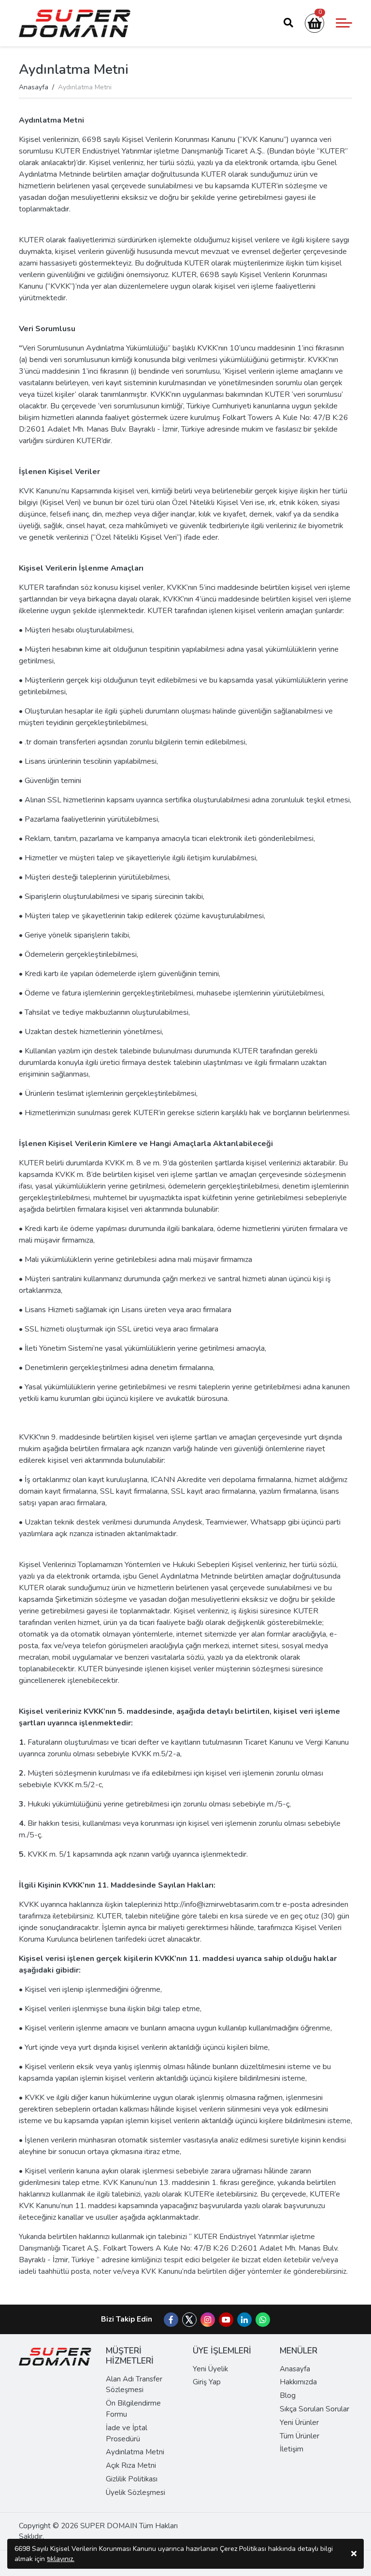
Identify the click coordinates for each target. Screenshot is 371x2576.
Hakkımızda (298, 2382)
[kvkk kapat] (354, 2554)
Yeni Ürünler (299, 2422)
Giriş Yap (207, 2382)
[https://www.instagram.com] (208, 2320)
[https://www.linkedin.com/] (244, 2320)
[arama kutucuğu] (288, 23)
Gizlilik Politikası (132, 2479)
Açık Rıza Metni (131, 2465)
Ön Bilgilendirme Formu (133, 2409)
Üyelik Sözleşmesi (136, 2492)
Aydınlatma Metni (135, 2452)
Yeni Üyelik (210, 2369)
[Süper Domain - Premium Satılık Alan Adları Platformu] (75, 23)
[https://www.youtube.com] (226, 2320)
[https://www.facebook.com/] (171, 2320)
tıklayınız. (61, 2559)
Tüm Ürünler (300, 2436)
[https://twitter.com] (189, 2324)
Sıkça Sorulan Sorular (314, 2409)
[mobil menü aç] (344, 23)
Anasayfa (34, 87)
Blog (288, 2395)
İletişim (292, 2449)
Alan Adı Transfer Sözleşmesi (134, 2385)
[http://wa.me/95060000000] (263, 2320)
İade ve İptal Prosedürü (127, 2433)
